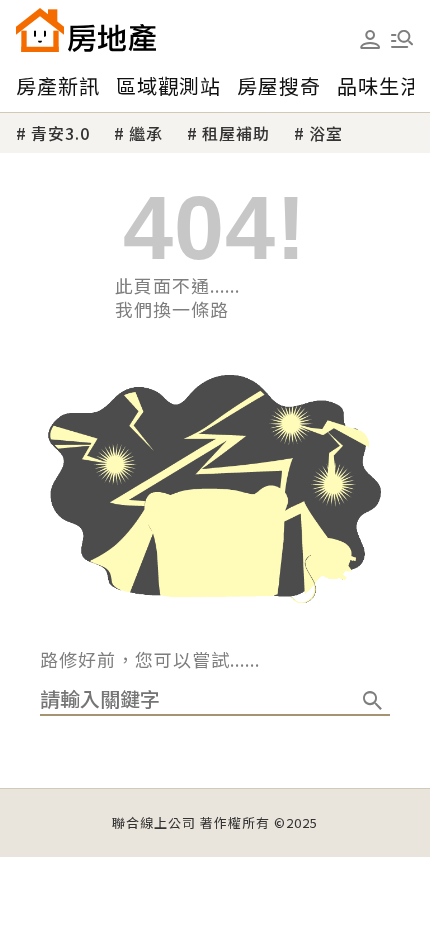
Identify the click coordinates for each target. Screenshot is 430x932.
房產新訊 (58, 85)
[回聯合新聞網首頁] (40, 30)
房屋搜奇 (279, 85)
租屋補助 (236, 133)
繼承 (146, 133)
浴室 (326, 133)
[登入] (370, 40)
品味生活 (379, 85)
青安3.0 (60, 133)
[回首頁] (86, 30)
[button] (402, 39)
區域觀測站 (168, 85)
